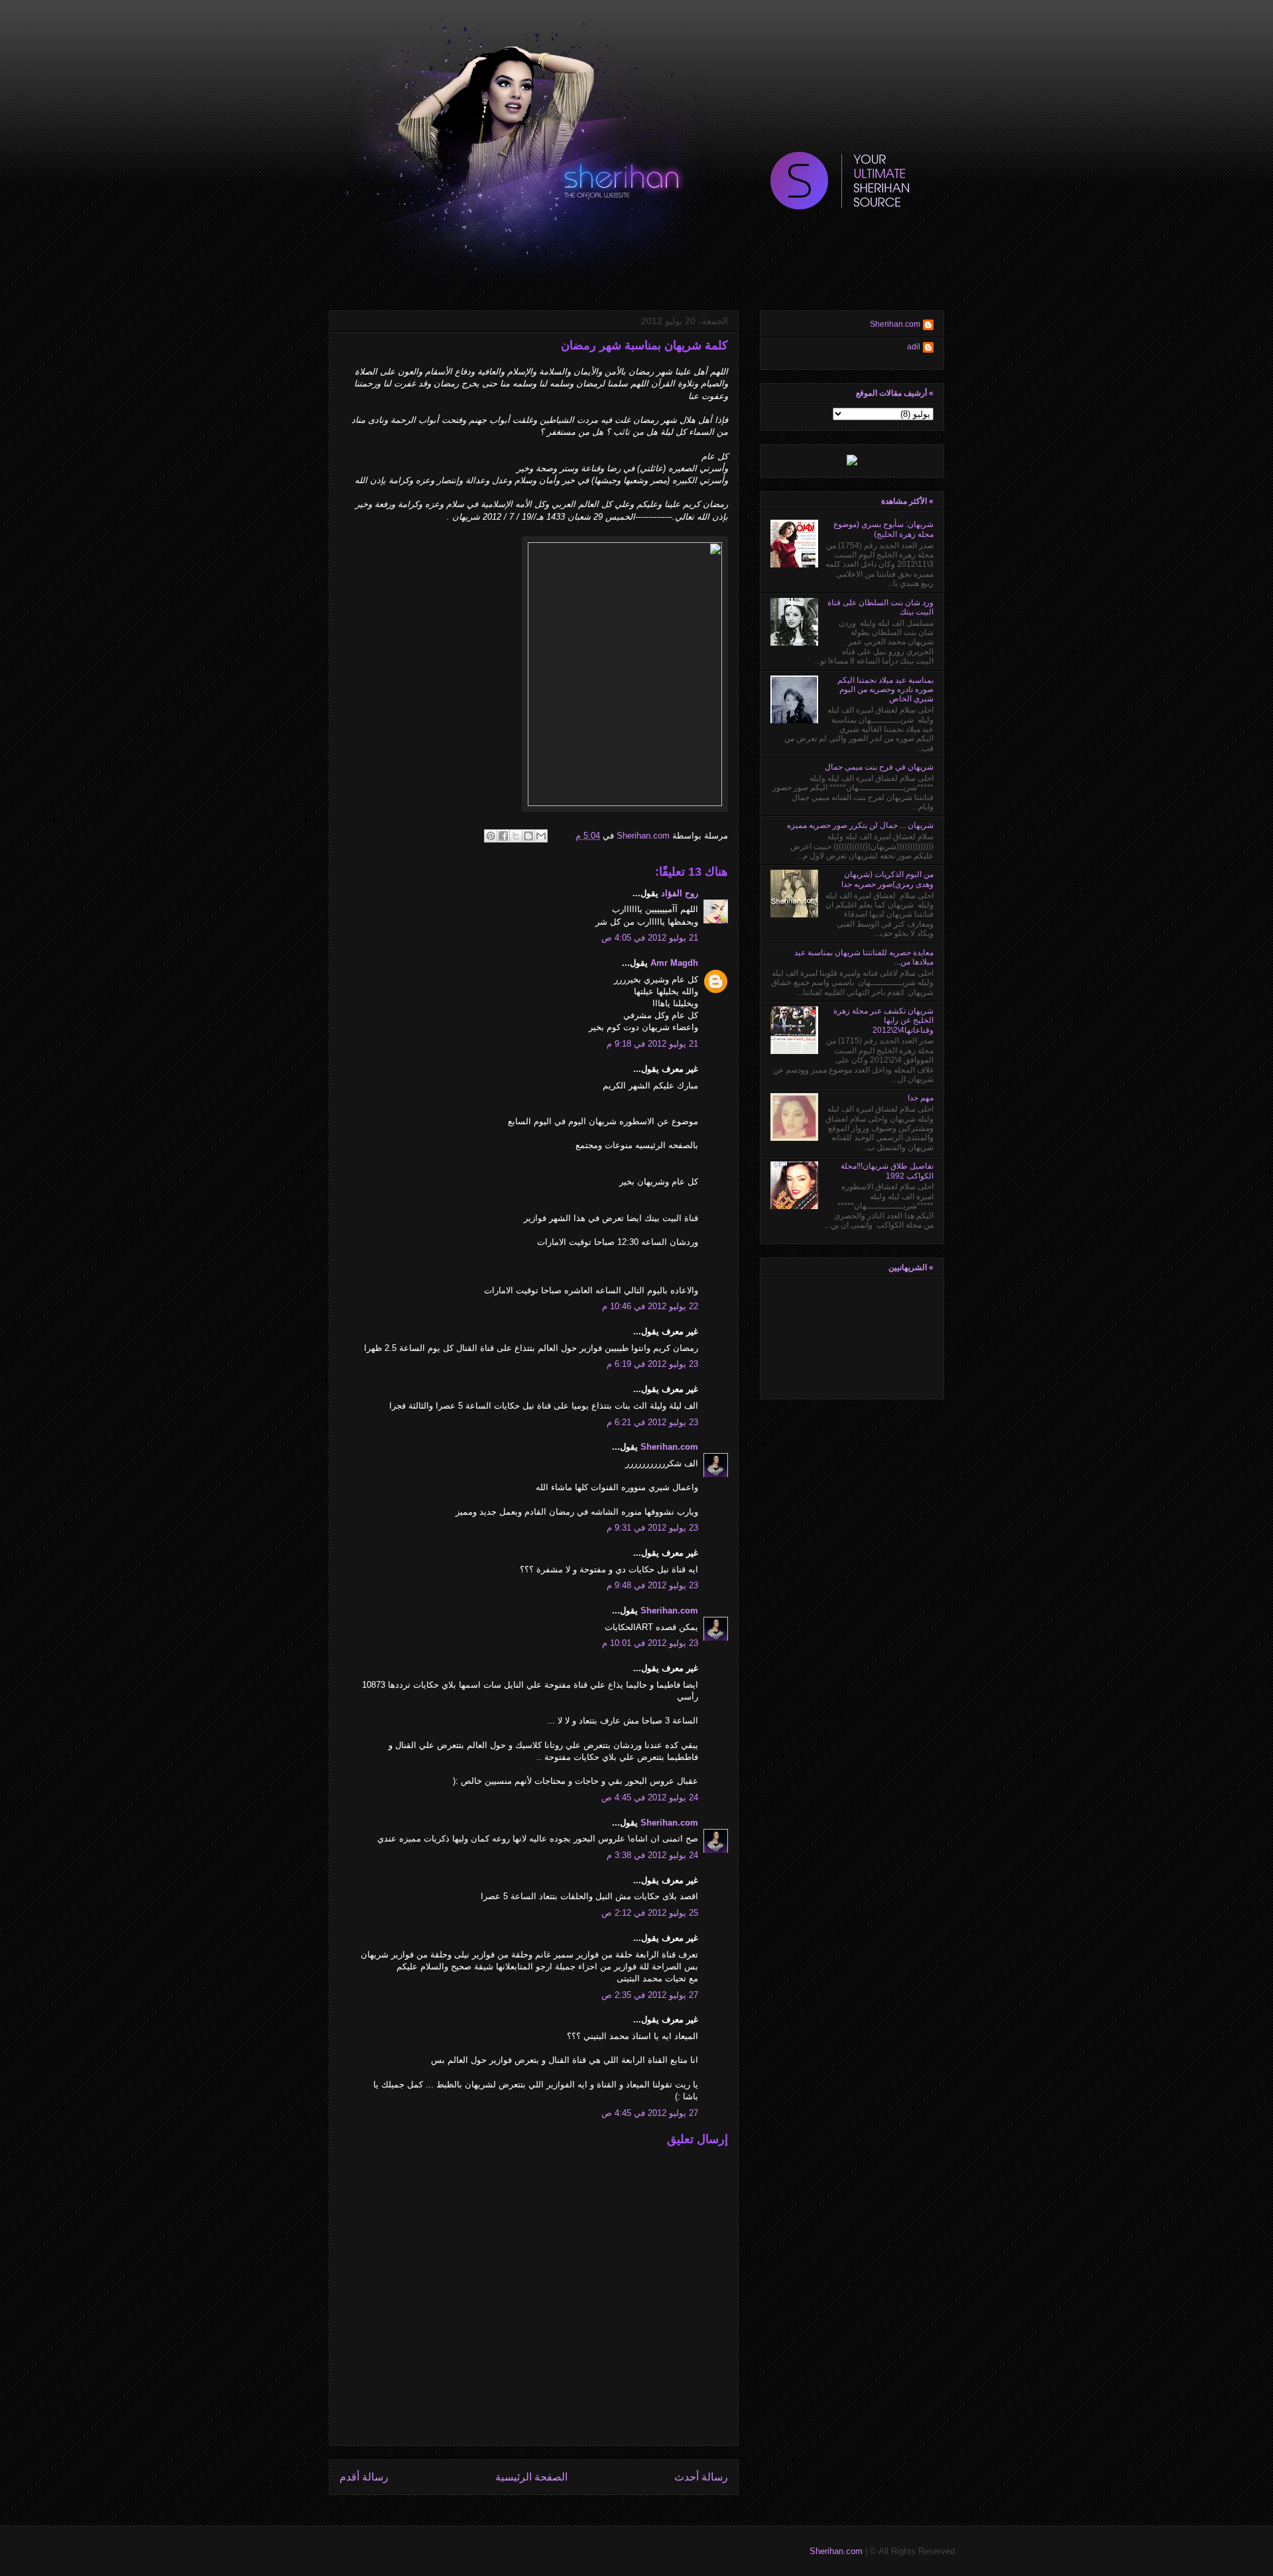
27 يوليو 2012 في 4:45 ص (650, 2113)
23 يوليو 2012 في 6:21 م (652, 1422)
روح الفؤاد (680, 893)
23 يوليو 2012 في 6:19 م (652, 1364)
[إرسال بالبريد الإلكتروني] (541, 836)
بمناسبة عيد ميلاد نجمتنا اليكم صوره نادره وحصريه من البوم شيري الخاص (885, 690)
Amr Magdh (674, 963)
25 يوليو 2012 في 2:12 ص (650, 1913)
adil (914, 347)
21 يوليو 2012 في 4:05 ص (650, 938)
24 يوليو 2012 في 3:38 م (652, 1855)
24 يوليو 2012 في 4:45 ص (650, 1797)
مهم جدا (921, 1098)
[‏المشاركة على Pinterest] (491, 836)
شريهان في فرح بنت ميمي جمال (879, 767)
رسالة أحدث (701, 2477)
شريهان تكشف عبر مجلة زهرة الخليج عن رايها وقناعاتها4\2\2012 (883, 1021)
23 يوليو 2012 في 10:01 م (650, 1643)
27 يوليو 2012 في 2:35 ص (650, 1995)
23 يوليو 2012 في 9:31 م (652, 1528)
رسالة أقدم (364, 2477)
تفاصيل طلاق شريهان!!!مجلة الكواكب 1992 (887, 1171)
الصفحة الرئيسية (531, 2477)
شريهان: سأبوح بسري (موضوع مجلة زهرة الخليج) (883, 529)
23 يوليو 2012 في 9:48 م (652, 1585)
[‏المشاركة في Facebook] (503, 836)
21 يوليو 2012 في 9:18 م (652, 1044)
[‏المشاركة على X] (516, 836)
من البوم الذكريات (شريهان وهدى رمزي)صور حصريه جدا (887, 879)
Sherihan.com (642, 836)
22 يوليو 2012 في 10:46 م (650, 1306)
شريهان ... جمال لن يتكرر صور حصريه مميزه (860, 825)
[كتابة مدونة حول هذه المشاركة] (528, 836)
